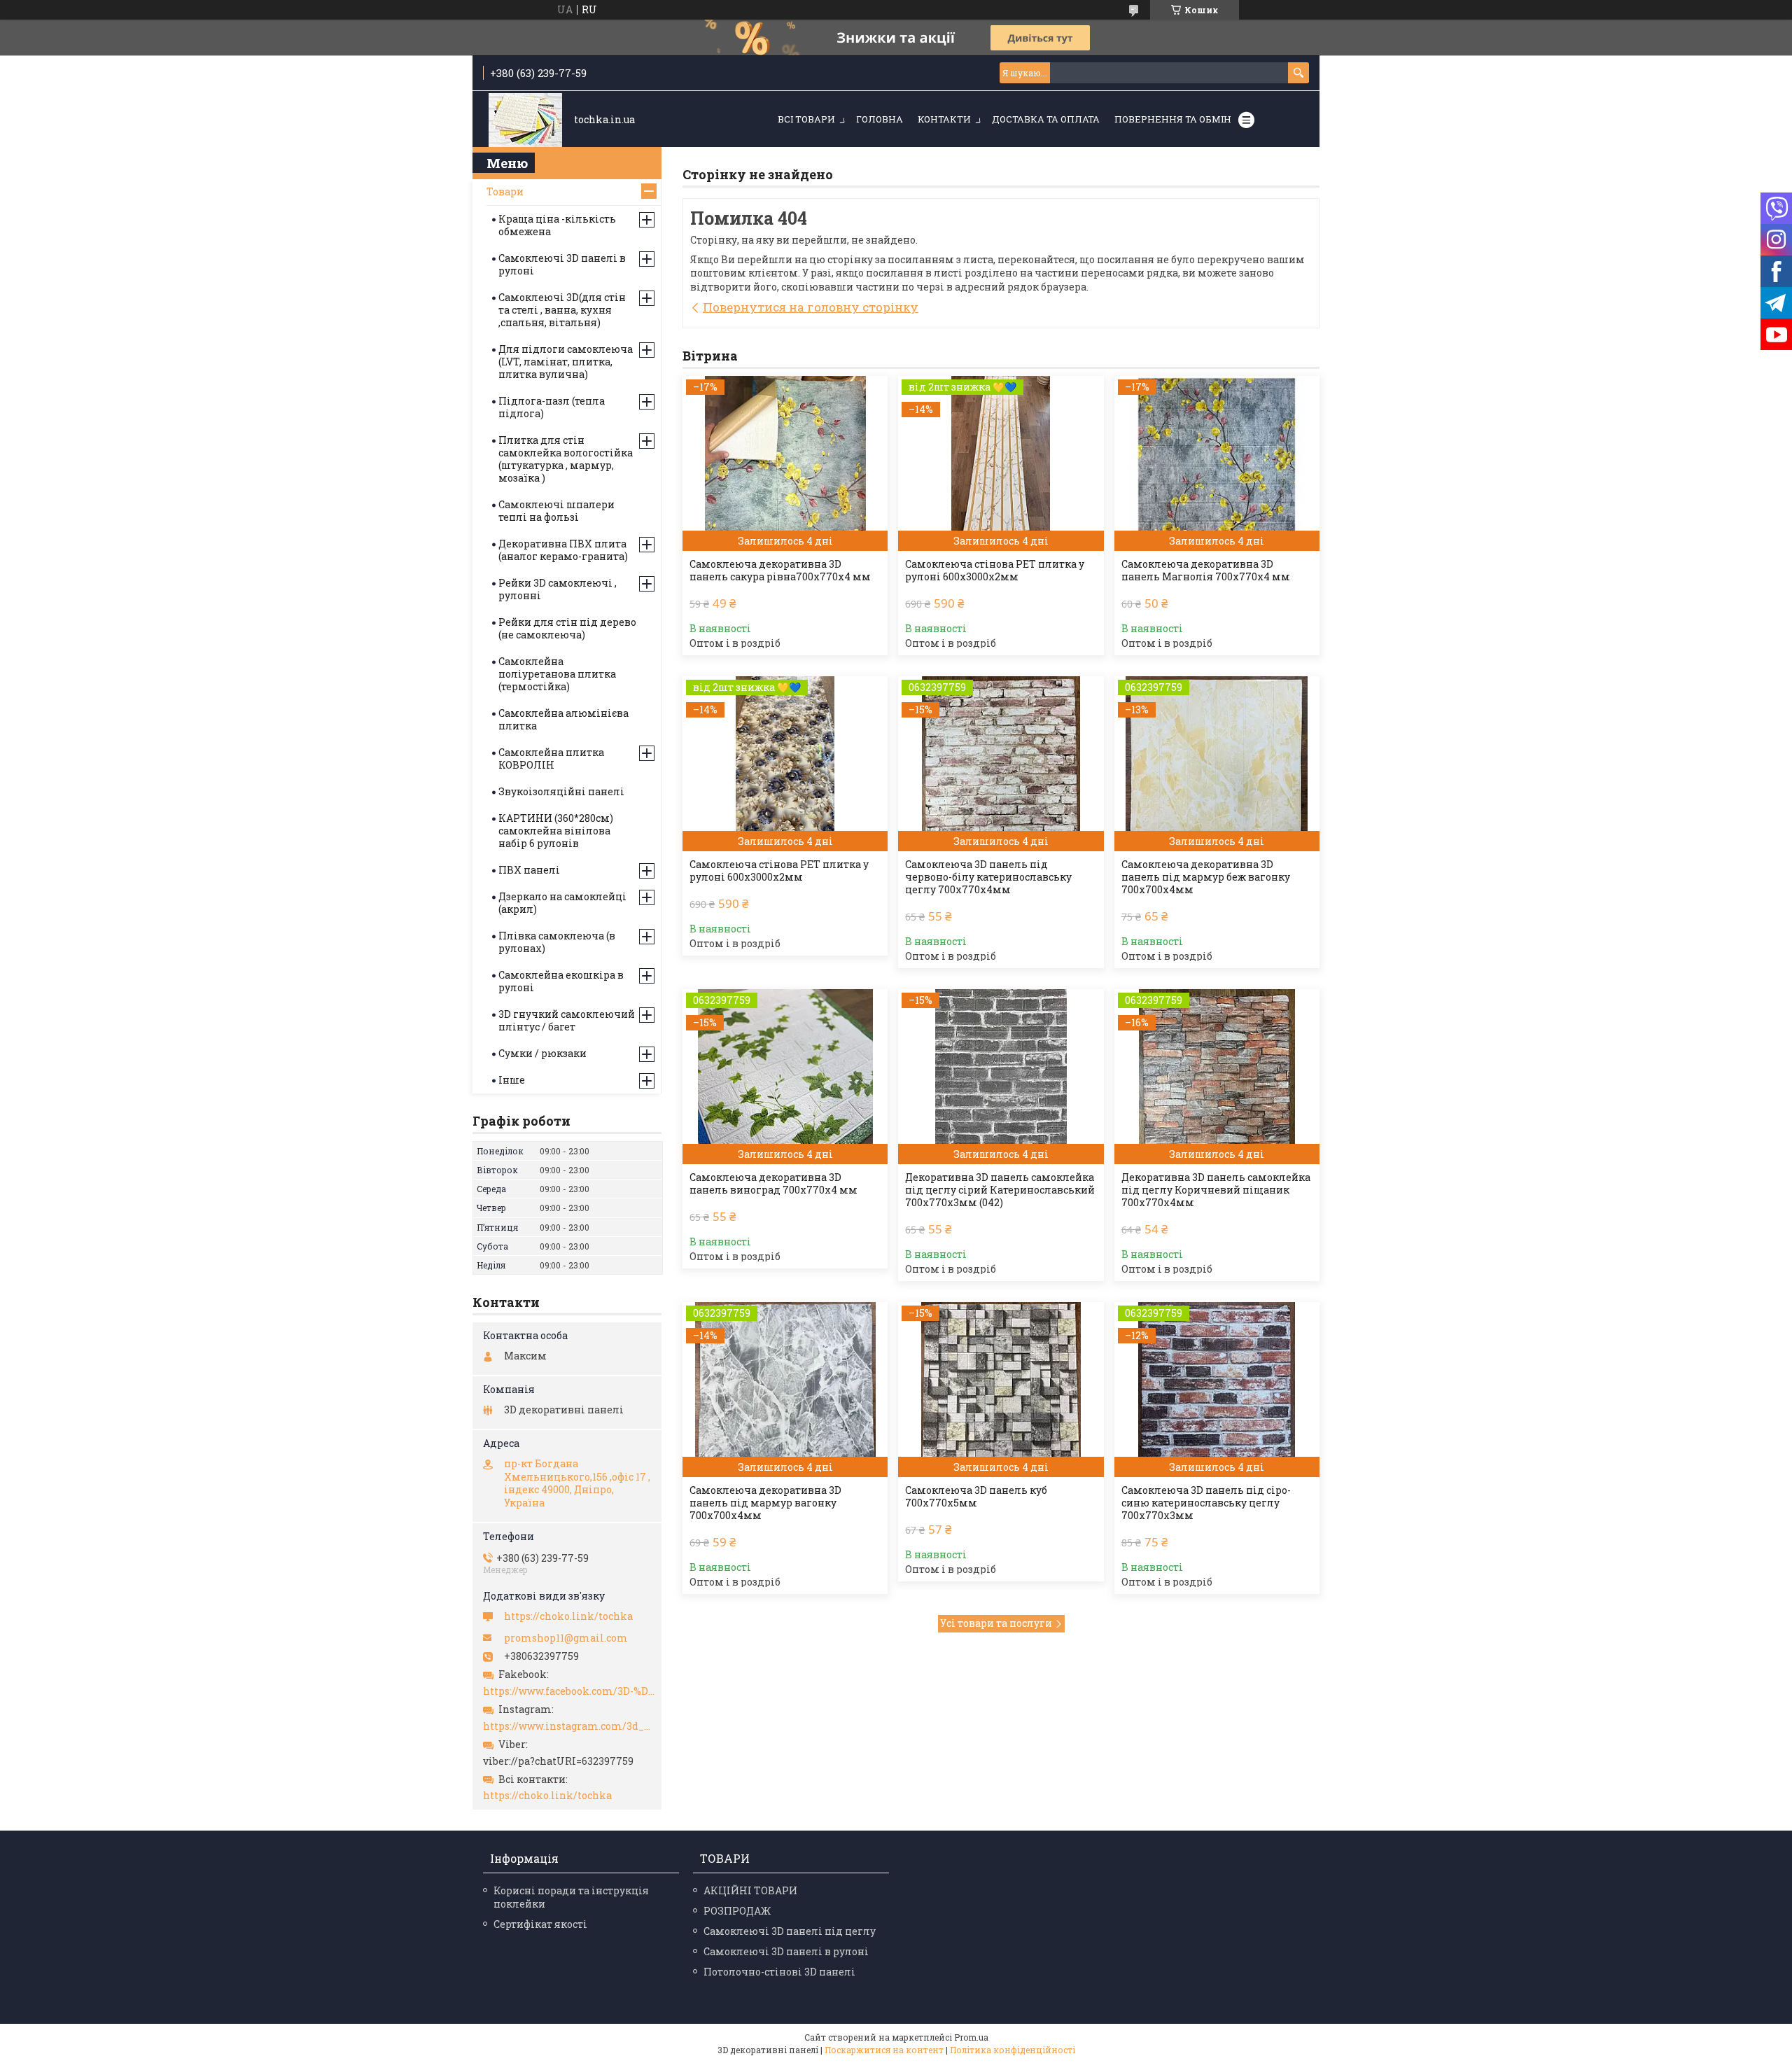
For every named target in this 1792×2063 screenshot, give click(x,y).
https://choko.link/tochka (568, 1616)
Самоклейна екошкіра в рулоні (561, 981)
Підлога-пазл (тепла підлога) (552, 407)
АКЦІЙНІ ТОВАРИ (750, 1890)
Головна (880, 119)
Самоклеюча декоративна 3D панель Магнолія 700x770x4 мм (1206, 571)
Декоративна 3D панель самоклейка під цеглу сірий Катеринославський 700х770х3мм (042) (1000, 1190)
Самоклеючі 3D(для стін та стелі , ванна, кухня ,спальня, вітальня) (562, 310)
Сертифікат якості (540, 1924)
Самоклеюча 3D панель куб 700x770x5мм (976, 1497)
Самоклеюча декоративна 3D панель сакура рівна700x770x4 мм (780, 571)
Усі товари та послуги (996, 1623)
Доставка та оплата (1046, 119)
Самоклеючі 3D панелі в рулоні (562, 264)
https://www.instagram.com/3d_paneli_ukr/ (569, 1726)
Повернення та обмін (1173, 119)
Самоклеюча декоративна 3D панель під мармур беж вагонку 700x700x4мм (1206, 877)
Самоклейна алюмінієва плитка (563, 719)
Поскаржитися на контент (884, 2050)
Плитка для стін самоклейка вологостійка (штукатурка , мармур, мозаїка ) (566, 459)
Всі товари (806, 119)
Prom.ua (971, 2037)
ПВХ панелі (529, 870)
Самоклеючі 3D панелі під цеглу (790, 1931)
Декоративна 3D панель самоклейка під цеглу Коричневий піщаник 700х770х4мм (1216, 1190)
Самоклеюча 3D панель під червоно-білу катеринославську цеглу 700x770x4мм (988, 877)
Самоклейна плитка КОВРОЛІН (551, 758)
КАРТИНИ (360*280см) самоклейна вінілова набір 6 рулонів (556, 831)
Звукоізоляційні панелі (561, 791)
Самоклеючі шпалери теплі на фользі (556, 511)
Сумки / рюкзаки (542, 1053)
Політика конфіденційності (1013, 2050)
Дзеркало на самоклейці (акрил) (562, 903)
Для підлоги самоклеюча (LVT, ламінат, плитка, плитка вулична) (566, 362)
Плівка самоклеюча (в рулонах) (557, 942)
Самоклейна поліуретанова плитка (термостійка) (557, 674)
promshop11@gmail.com (566, 1638)
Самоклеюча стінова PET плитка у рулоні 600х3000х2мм (995, 571)
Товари (505, 191)
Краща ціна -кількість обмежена (557, 225)
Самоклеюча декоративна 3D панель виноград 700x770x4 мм (773, 1184)
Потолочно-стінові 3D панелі (779, 1972)
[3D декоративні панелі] (525, 120)
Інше (512, 1080)
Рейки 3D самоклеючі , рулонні (558, 589)
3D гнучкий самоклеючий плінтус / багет (567, 1020)
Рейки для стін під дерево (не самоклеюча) (567, 628)
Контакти (944, 119)
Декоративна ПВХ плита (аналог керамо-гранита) (563, 550)
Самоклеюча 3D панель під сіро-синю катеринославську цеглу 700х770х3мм (1206, 1503)
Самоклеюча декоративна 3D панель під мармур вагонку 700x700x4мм (765, 1503)
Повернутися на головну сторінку (811, 307)
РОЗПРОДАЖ (737, 1911)
